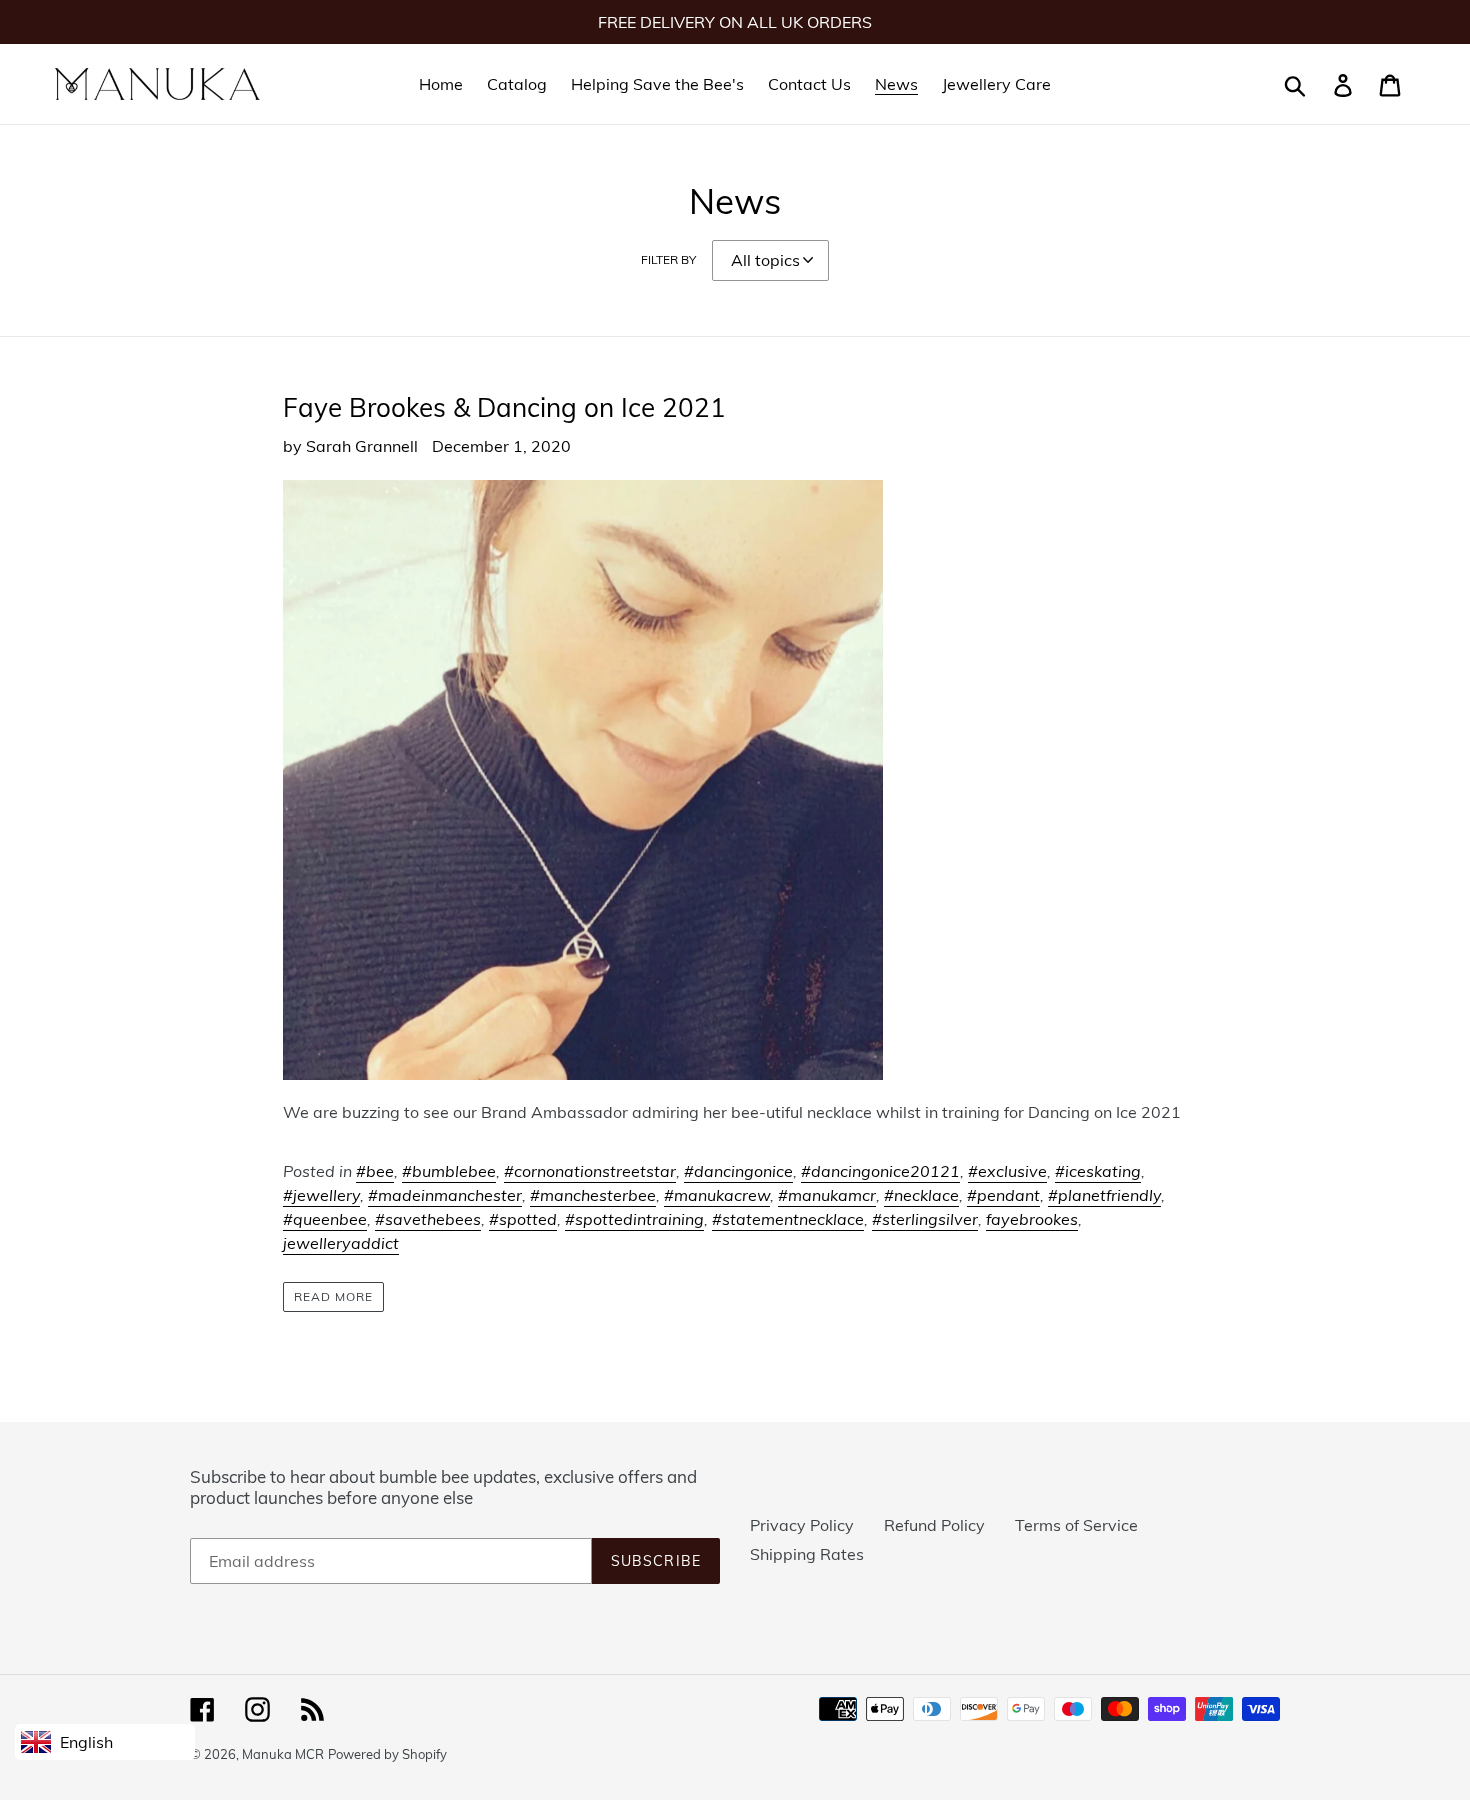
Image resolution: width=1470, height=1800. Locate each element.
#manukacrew (717, 1195)
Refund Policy (934, 1525)
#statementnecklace (788, 1219)
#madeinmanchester (445, 1195)
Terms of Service (1076, 1525)
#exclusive (1007, 1171)
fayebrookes (1032, 1219)
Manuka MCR (283, 1754)
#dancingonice (738, 1171)
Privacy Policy (802, 1525)
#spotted (523, 1219)
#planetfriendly (1104, 1195)
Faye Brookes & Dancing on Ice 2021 (504, 407)
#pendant (1003, 1195)
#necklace (921, 1195)
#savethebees (428, 1219)
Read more (333, 1296)
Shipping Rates (807, 1554)
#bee (375, 1171)
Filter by (668, 259)
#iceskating (1098, 1171)
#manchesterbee (593, 1195)
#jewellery (321, 1195)
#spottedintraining (634, 1219)
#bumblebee (449, 1171)
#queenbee (325, 1219)
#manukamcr (827, 1195)
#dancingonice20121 (880, 1171)
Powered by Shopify (387, 1754)
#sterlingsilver (925, 1219)
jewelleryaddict (341, 1243)
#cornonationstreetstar (590, 1171)
